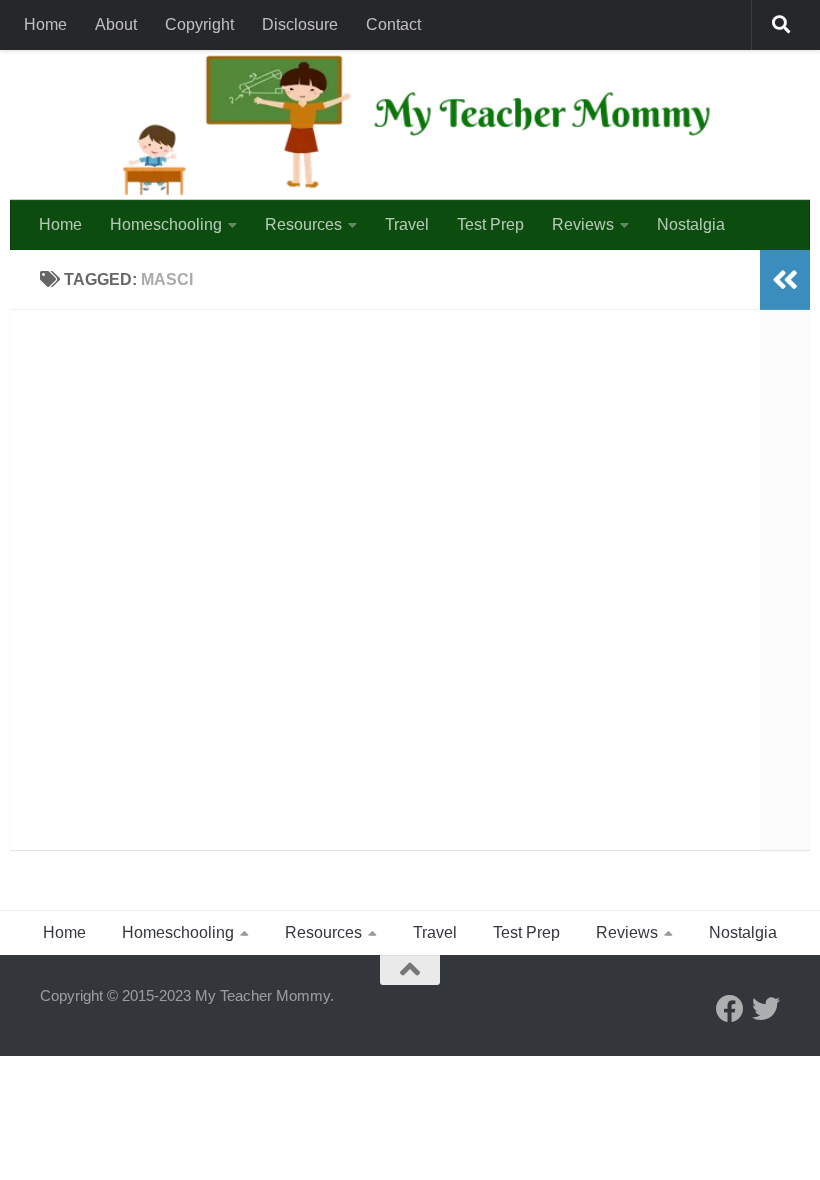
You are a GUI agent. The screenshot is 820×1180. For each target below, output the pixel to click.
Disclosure (300, 24)
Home (45, 24)
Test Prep (490, 224)
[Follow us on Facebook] (730, 1009)
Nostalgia (691, 224)
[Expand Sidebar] (785, 280)
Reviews (583, 224)
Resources (303, 224)
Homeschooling (166, 224)
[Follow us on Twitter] (766, 1009)
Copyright (199, 24)
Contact (393, 24)
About (116, 24)
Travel (407, 224)
